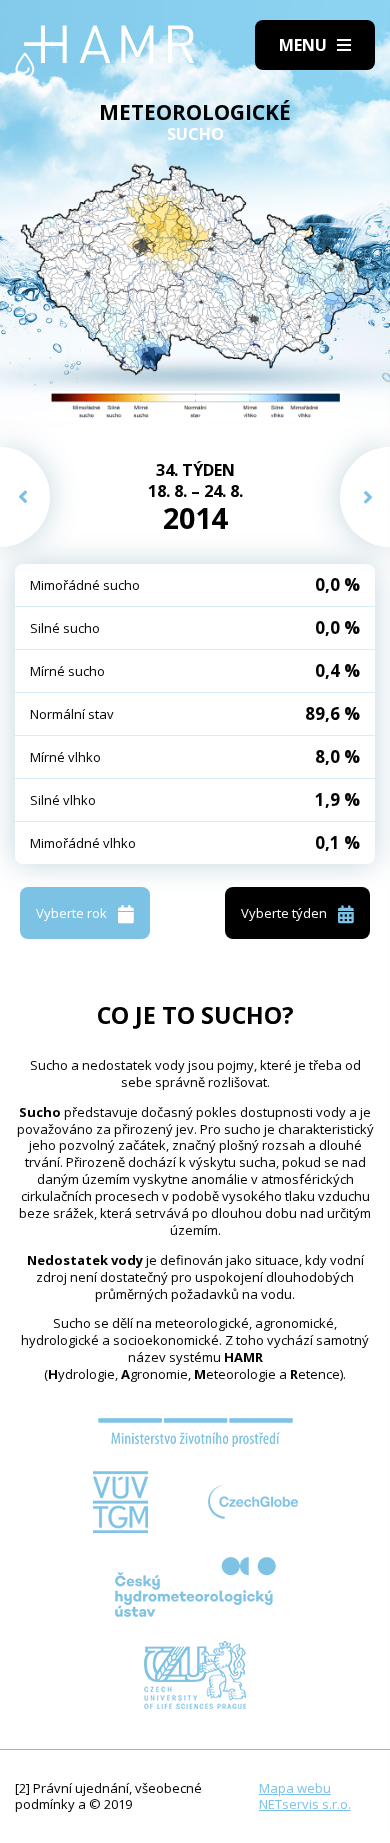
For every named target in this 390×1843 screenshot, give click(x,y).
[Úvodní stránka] (105, 52)
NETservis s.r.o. (305, 1804)
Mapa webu (295, 1788)
